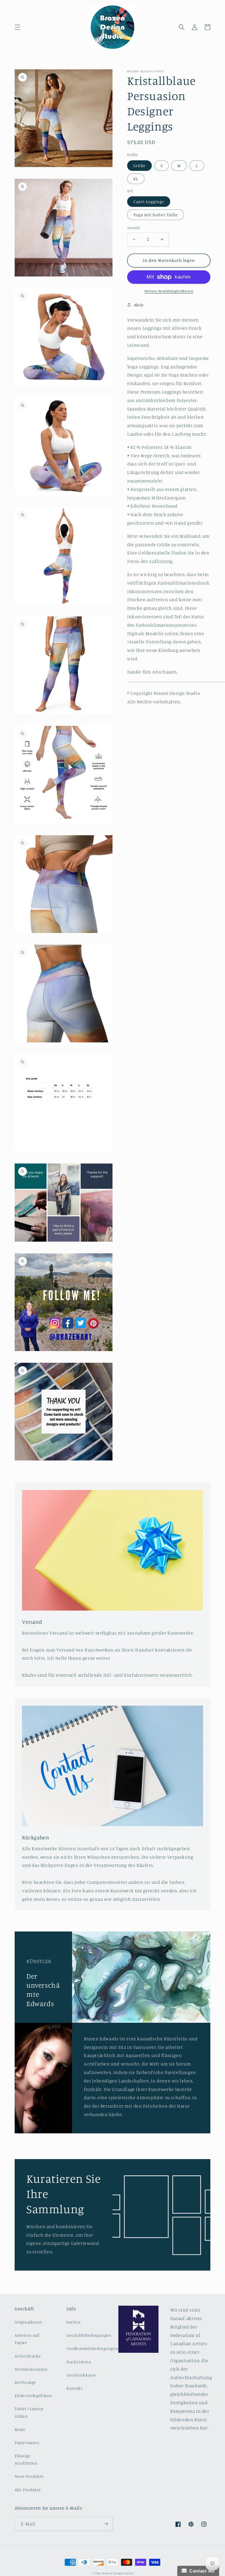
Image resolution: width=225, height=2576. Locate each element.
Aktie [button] (139, 305)
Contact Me (201, 2571)
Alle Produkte (28, 2490)
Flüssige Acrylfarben (26, 2459)
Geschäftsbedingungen (89, 2335)
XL (136, 179)
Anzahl (133, 228)
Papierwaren (27, 2442)
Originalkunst (28, 2322)
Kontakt (74, 2388)
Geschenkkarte (81, 2375)
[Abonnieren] (106, 2524)
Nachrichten (79, 2362)
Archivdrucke (28, 2356)
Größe (139, 165)
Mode (20, 2429)
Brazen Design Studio (118, 2573)
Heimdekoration (31, 2369)
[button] (18, 27)
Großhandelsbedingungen (92, 2348)
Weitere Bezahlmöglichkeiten (169, 291)
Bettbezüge (25, 2382)
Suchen (74, 2322)
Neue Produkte (29, 2476)
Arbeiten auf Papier (27, 2339)
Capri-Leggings (149, 201)
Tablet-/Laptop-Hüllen (30, 2412)
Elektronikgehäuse (33, 2395)
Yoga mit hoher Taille (156, 215)
